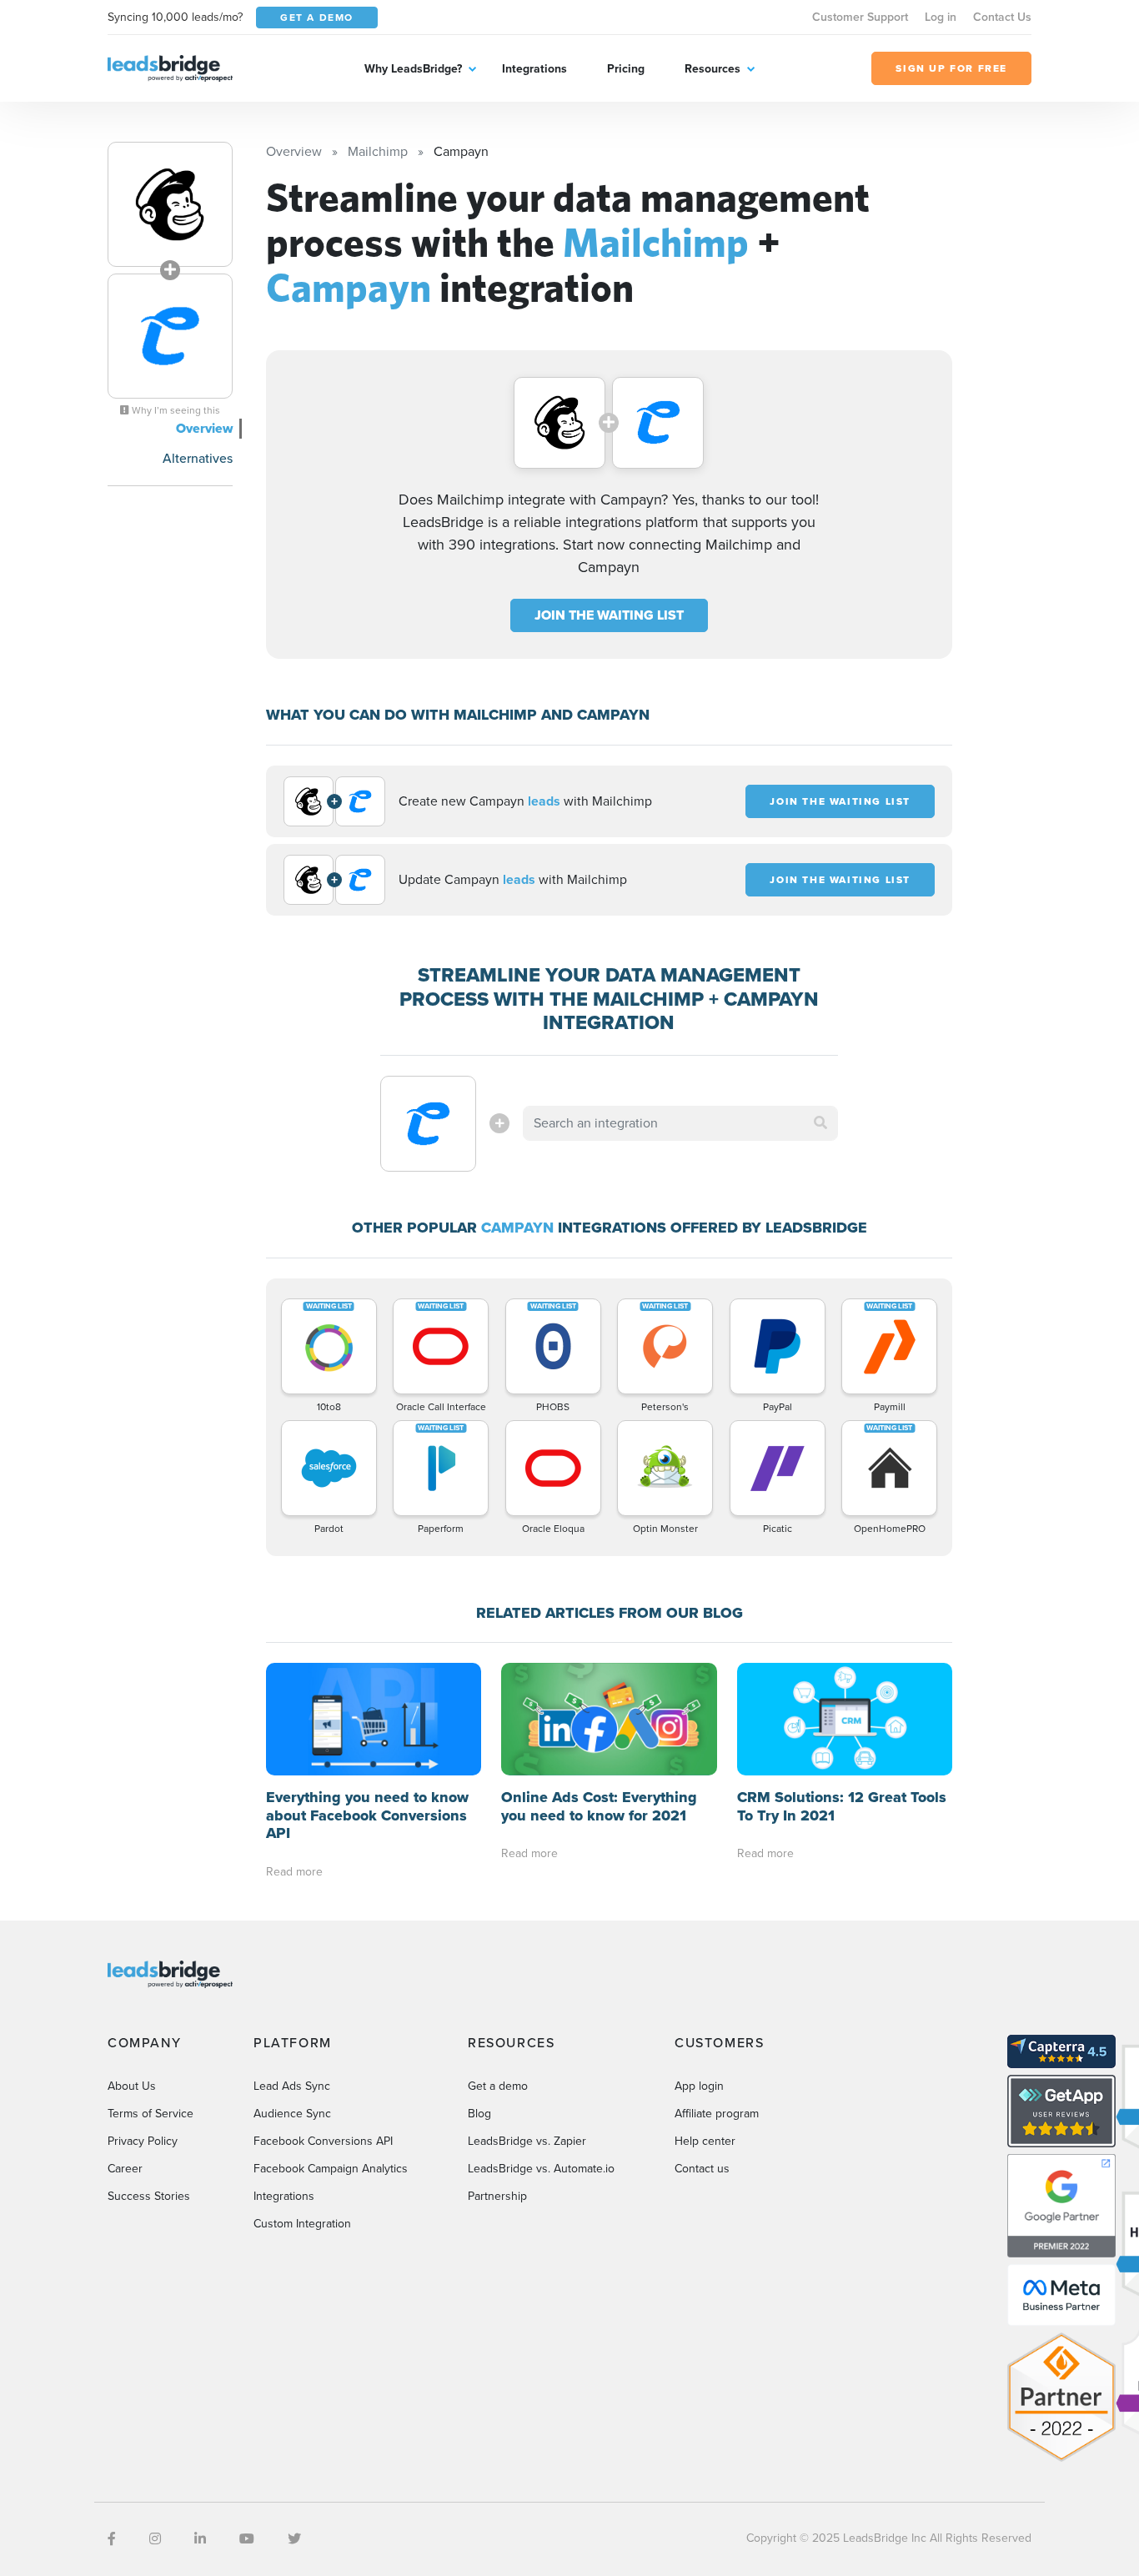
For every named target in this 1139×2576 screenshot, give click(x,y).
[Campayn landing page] (170, 336)
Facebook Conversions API (323, 2141)
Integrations (534, 69)
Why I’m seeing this (175, 410)
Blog (479, 2114)
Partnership (497, 2196)
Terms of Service (151, 2114)
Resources (713, 69)
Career (125, 2169)
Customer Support (860, 17)
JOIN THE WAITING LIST (609, 615)
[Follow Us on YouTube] (247, 2539)
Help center (705, 2141)
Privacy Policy (143, 2141)
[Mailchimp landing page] (170, 204)
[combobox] (680, 1123)
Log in (941, 17)
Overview (204, 428)
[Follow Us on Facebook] (112, 2539)
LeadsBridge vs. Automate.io (541, 2169)
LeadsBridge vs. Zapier (527, 2141)
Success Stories (149, 2196)
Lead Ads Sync (292, 2086)
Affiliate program (717, 2114)
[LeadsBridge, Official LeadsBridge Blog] (170, 67)
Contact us (702, 2169)
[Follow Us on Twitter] (294, 2539)
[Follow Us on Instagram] (155, 2539)
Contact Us (1002, 17)
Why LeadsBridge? (413, 69)
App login (699, 2086)
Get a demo (498, 2086)
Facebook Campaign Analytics (331, 2169)
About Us (132, 2086)
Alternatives (198, 458)
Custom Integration (302, 2224)
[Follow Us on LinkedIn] (200, 2539)
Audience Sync (292, 2114)
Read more (294, 1872)
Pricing (626, 69)
